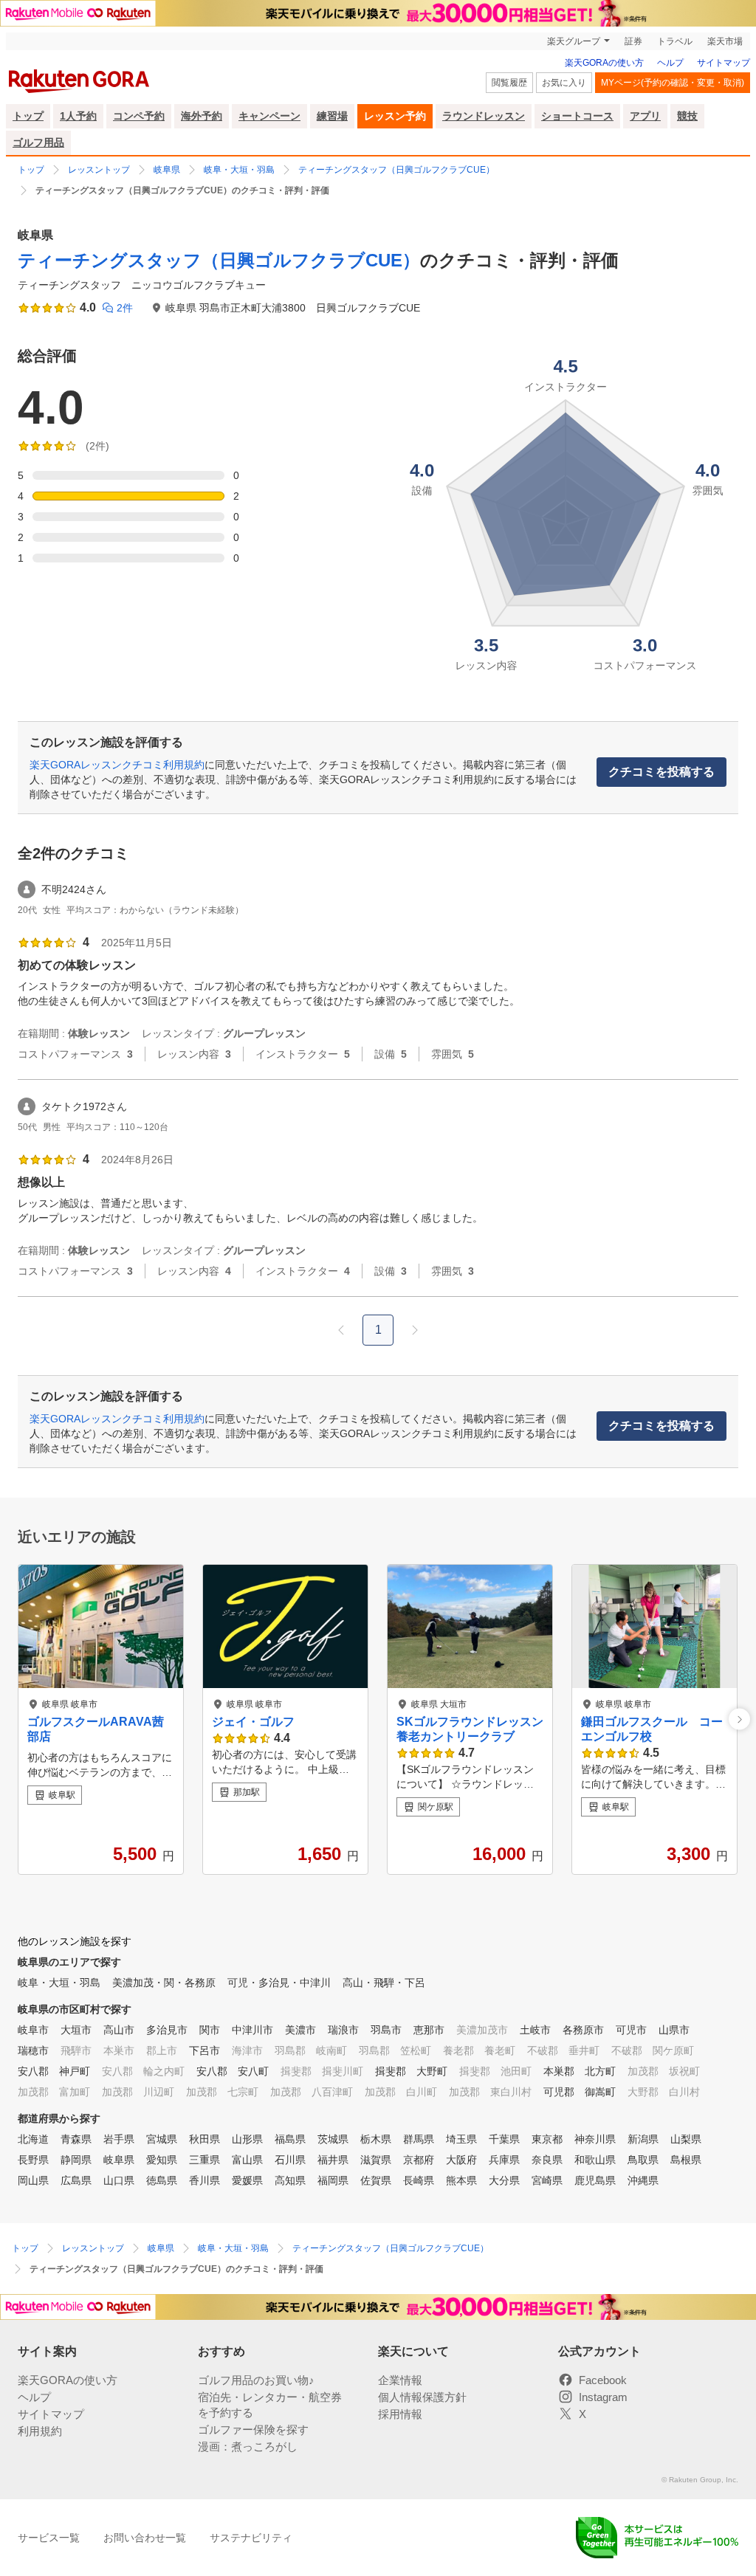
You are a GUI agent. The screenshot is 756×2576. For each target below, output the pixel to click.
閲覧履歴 (509, 83)
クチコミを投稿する (661, 772)
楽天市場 (725, 41)
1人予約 (78, 116)
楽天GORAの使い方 (604, 63)
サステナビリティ (251, 2538)
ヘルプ (670, 63)
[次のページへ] (415, 1330)
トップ (28, 116)
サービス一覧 (49, 2538)
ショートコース (577, 116)
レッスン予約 (395, 116)
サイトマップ (724, 63)
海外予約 (202, 116)
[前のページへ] (341, 1330)
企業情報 (400, 2380)
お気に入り (564, 83)
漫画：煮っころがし (248, 2446)
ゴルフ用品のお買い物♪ (256, 2380)
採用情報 (400, 2414)
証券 (633, 41)
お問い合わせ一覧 (145, 2538)
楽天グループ (574, 41)
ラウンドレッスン (484, 116)
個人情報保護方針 (422, 2397)
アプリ (645, 116)
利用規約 (40, 2431)
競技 (687, 116)
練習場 (332, 116)
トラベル (675, 41)
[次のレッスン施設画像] (739, 1719)
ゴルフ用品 (38, 142)
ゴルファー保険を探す (253, 2429)
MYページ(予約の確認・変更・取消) (673, 83)
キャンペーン (269, 116)
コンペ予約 (139, 116)
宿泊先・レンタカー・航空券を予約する (270, 2405)
